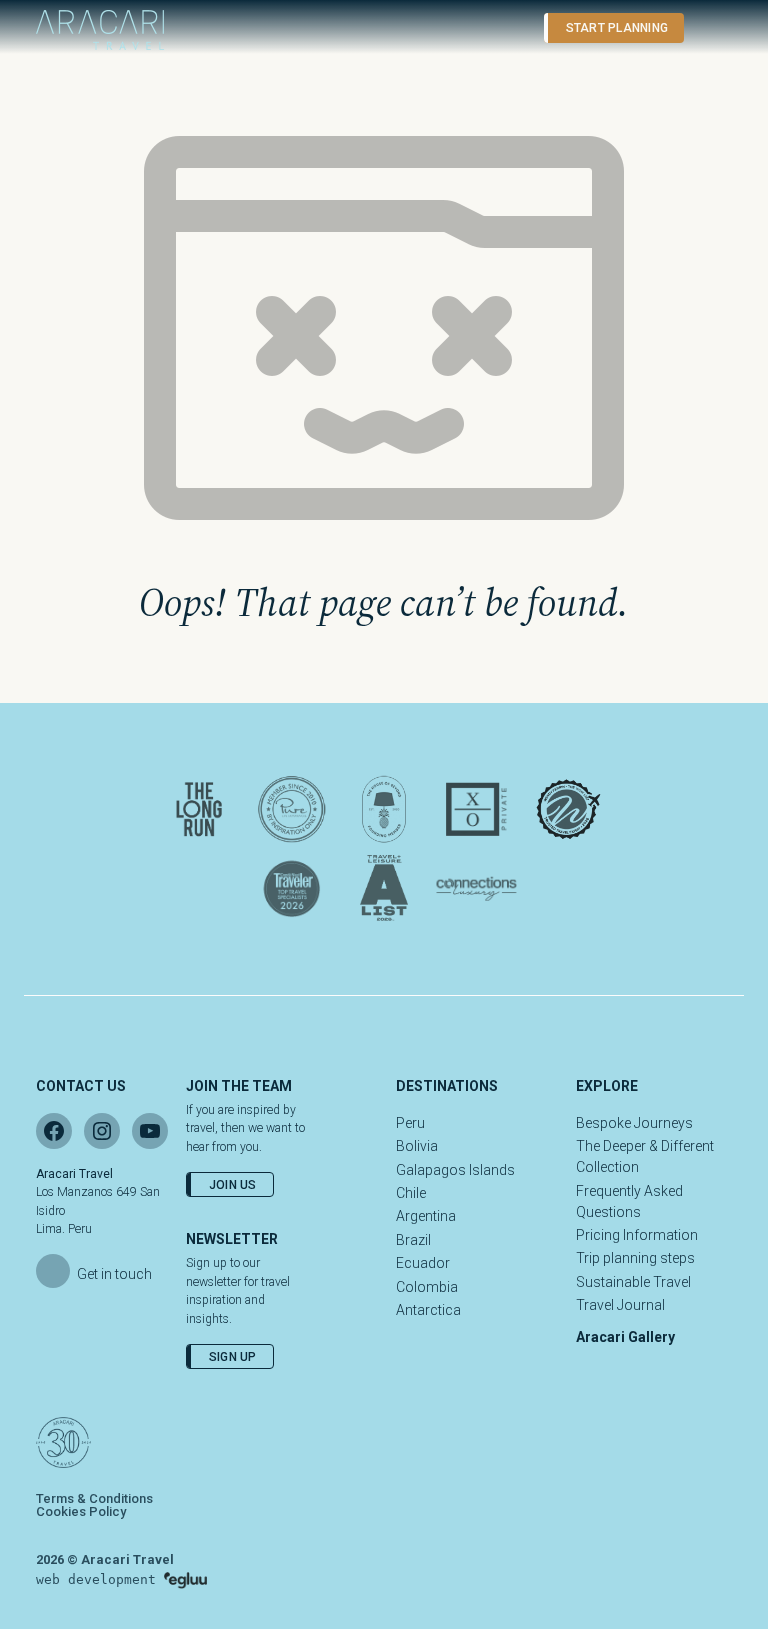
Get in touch (114, 1274)
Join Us (233, 1185)
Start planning (617, 28)
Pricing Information (637, 1235)
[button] (709, 28)
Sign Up (233, 1357)
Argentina (426, 1216)
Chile (411, 1193)
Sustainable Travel (633, 1282)
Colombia (427, 1287)
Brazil (413, 1240)
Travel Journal (620, 1305)
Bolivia (417, 1146)
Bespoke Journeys (634, 1123)
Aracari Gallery (625, 1337)
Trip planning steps (635, 1258)
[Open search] (508, 28)
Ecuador (423, 1263)
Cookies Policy (81, 1511)
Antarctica (428, 1310)
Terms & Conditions (94, 1498)
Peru (410, 1123)
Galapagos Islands (455, 1170)
